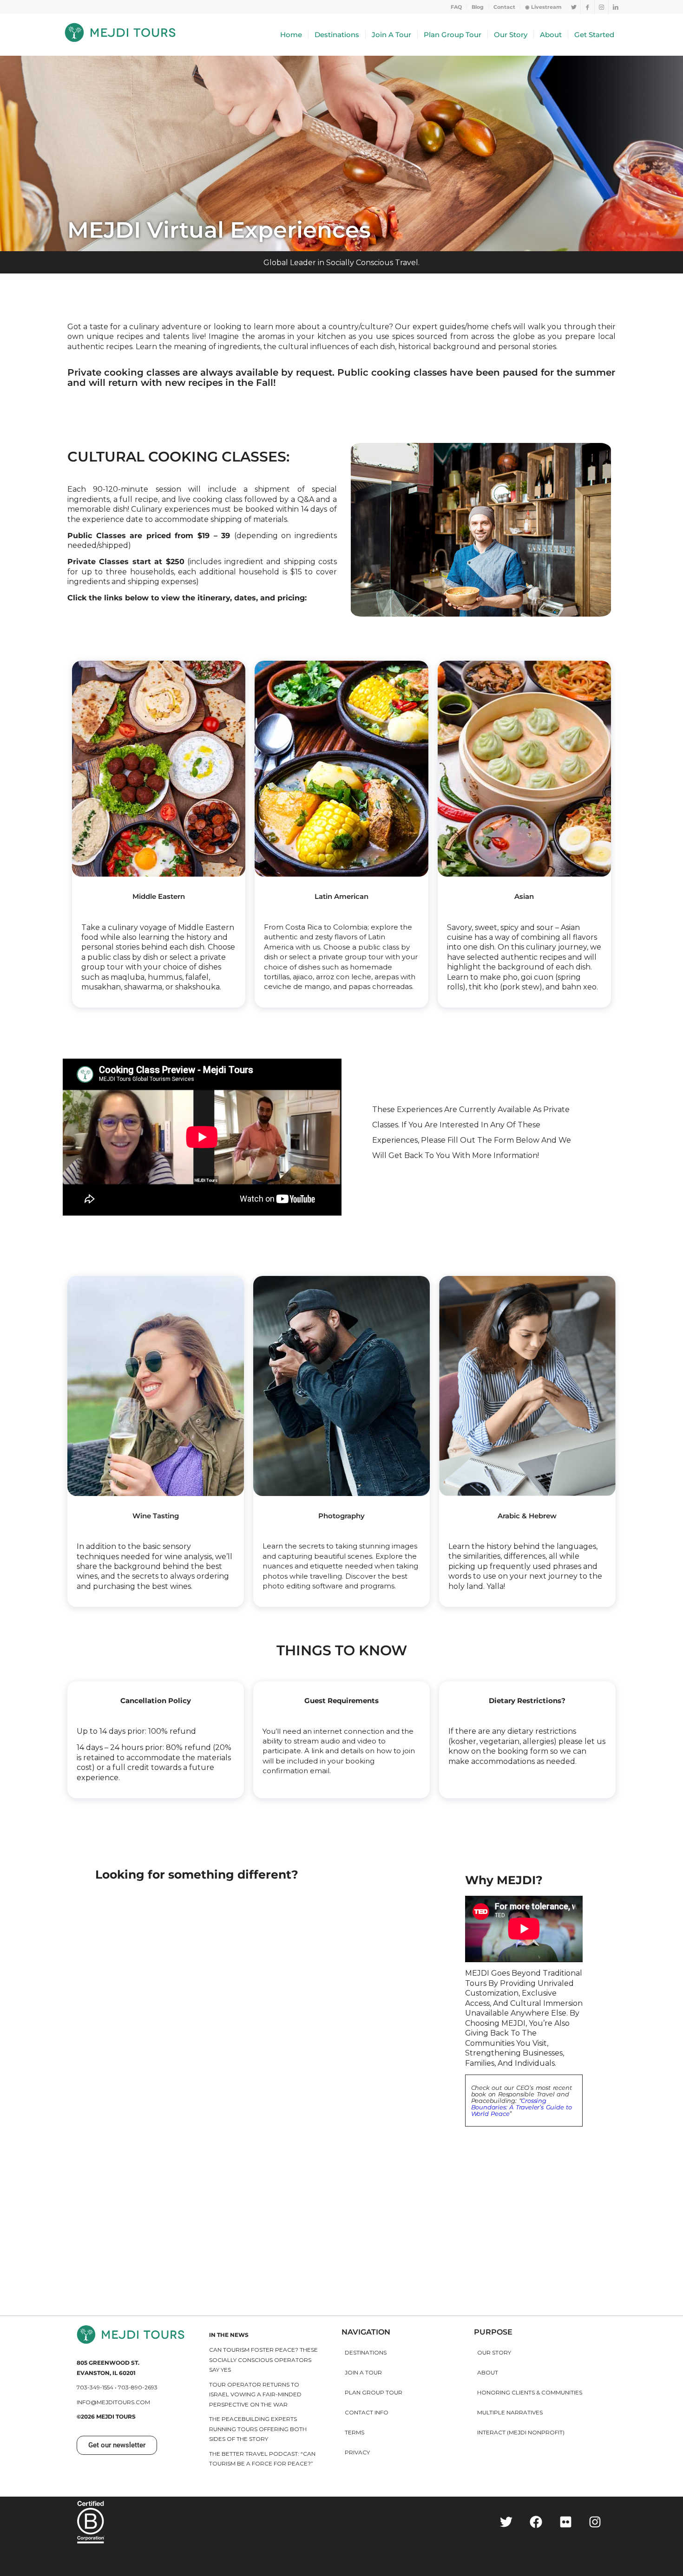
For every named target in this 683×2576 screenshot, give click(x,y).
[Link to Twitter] (574, 7)
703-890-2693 (138, 2387)
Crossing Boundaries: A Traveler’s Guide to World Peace (522, 2107)
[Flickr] (566, 2522)
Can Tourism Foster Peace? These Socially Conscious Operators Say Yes (263, 2360)
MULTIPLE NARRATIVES (510, 2412)
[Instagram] (595, 2522)
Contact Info (367, 2412)
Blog (478, 7)
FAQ (456, 7)
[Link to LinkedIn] (616, 7)
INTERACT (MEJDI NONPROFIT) (521, 2432)
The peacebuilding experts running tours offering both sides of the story (258, 2429)
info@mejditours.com (113, 2402)
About (488, 2372)
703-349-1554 (95, 2387)
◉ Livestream (543, 7)
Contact (504, 7)
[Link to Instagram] (601, 7)
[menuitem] (456, 7)
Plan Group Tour (374, 2392)
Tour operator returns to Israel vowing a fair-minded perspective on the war (255, 2394)
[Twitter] (507, 2522)
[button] (117, 2445)
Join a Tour (363, 2372)
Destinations (366, 2352)
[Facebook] (536, 2522)
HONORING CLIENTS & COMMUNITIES (530, 2392)
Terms (355, 2432)
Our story (494, 2352)
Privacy (357, 2452)
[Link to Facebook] (588, 7)
